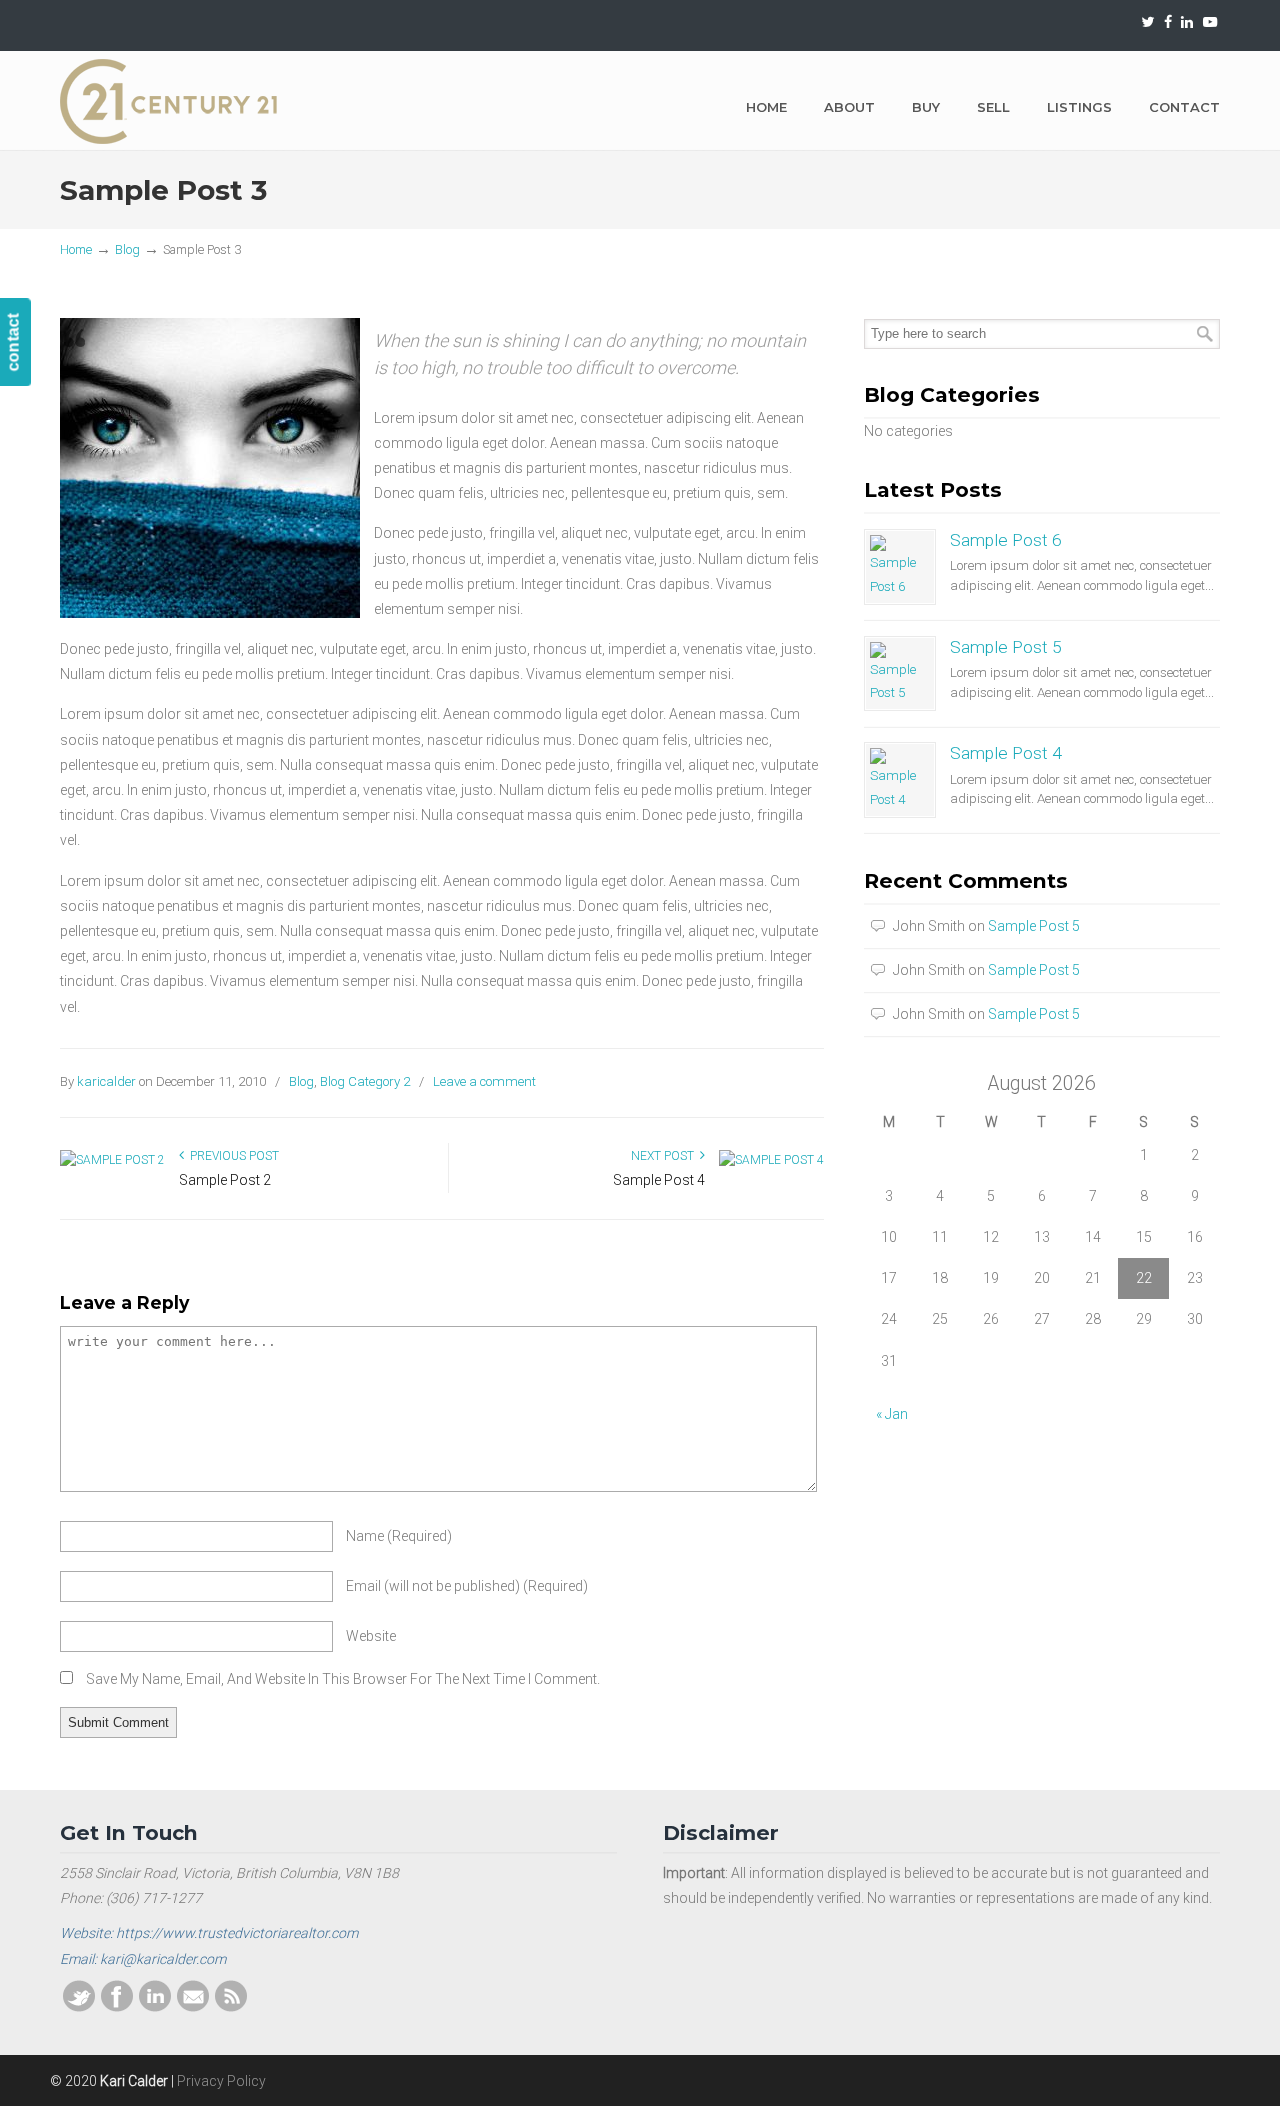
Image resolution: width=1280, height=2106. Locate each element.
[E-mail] (193, 2007)
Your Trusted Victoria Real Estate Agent (170, 101)
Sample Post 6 (1006, 540)
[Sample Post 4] (771, 1160)
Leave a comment (484, 1081)
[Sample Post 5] (900, 674)
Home (76, 249)
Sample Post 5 (1006, 647)
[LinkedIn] (1188, 22)
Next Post (665, 1156)
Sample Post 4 (659, 1180)
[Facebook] (1168, 22)
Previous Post (231, 1156)
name (399, 1536)
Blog (127, 249)
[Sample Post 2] (112, 1160)
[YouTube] (1210, 22)
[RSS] (231, 2007)
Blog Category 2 (365, 1081)
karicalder (106, 1081)
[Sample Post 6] (900, 567)
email (467, 1586)
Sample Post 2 (225, 1180)
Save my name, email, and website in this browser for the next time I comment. (343, 1679)
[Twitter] (1147, 22)
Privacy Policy (221, 2081)
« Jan (892, 1414)
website (371, 1636)
